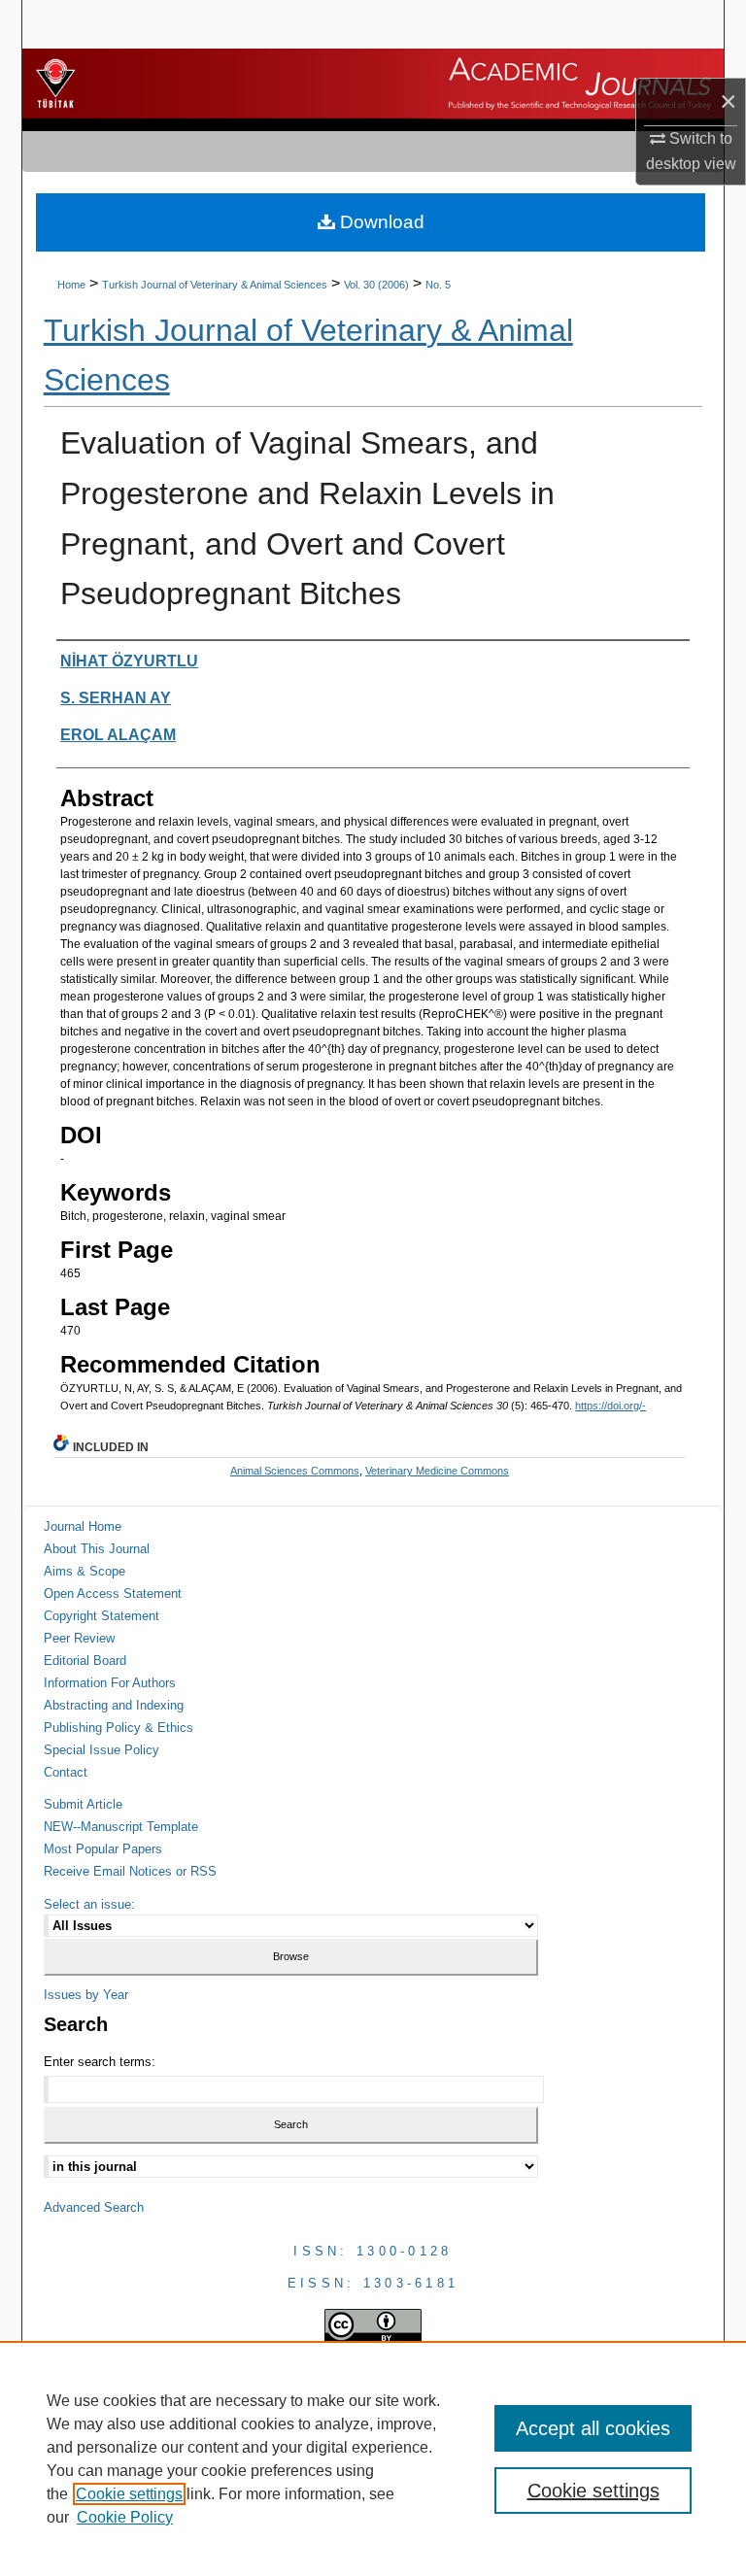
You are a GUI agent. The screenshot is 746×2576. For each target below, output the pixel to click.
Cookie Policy (125, 2517)
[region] (373, 2458)
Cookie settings (129, 2494)
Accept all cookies (593, 2428)
